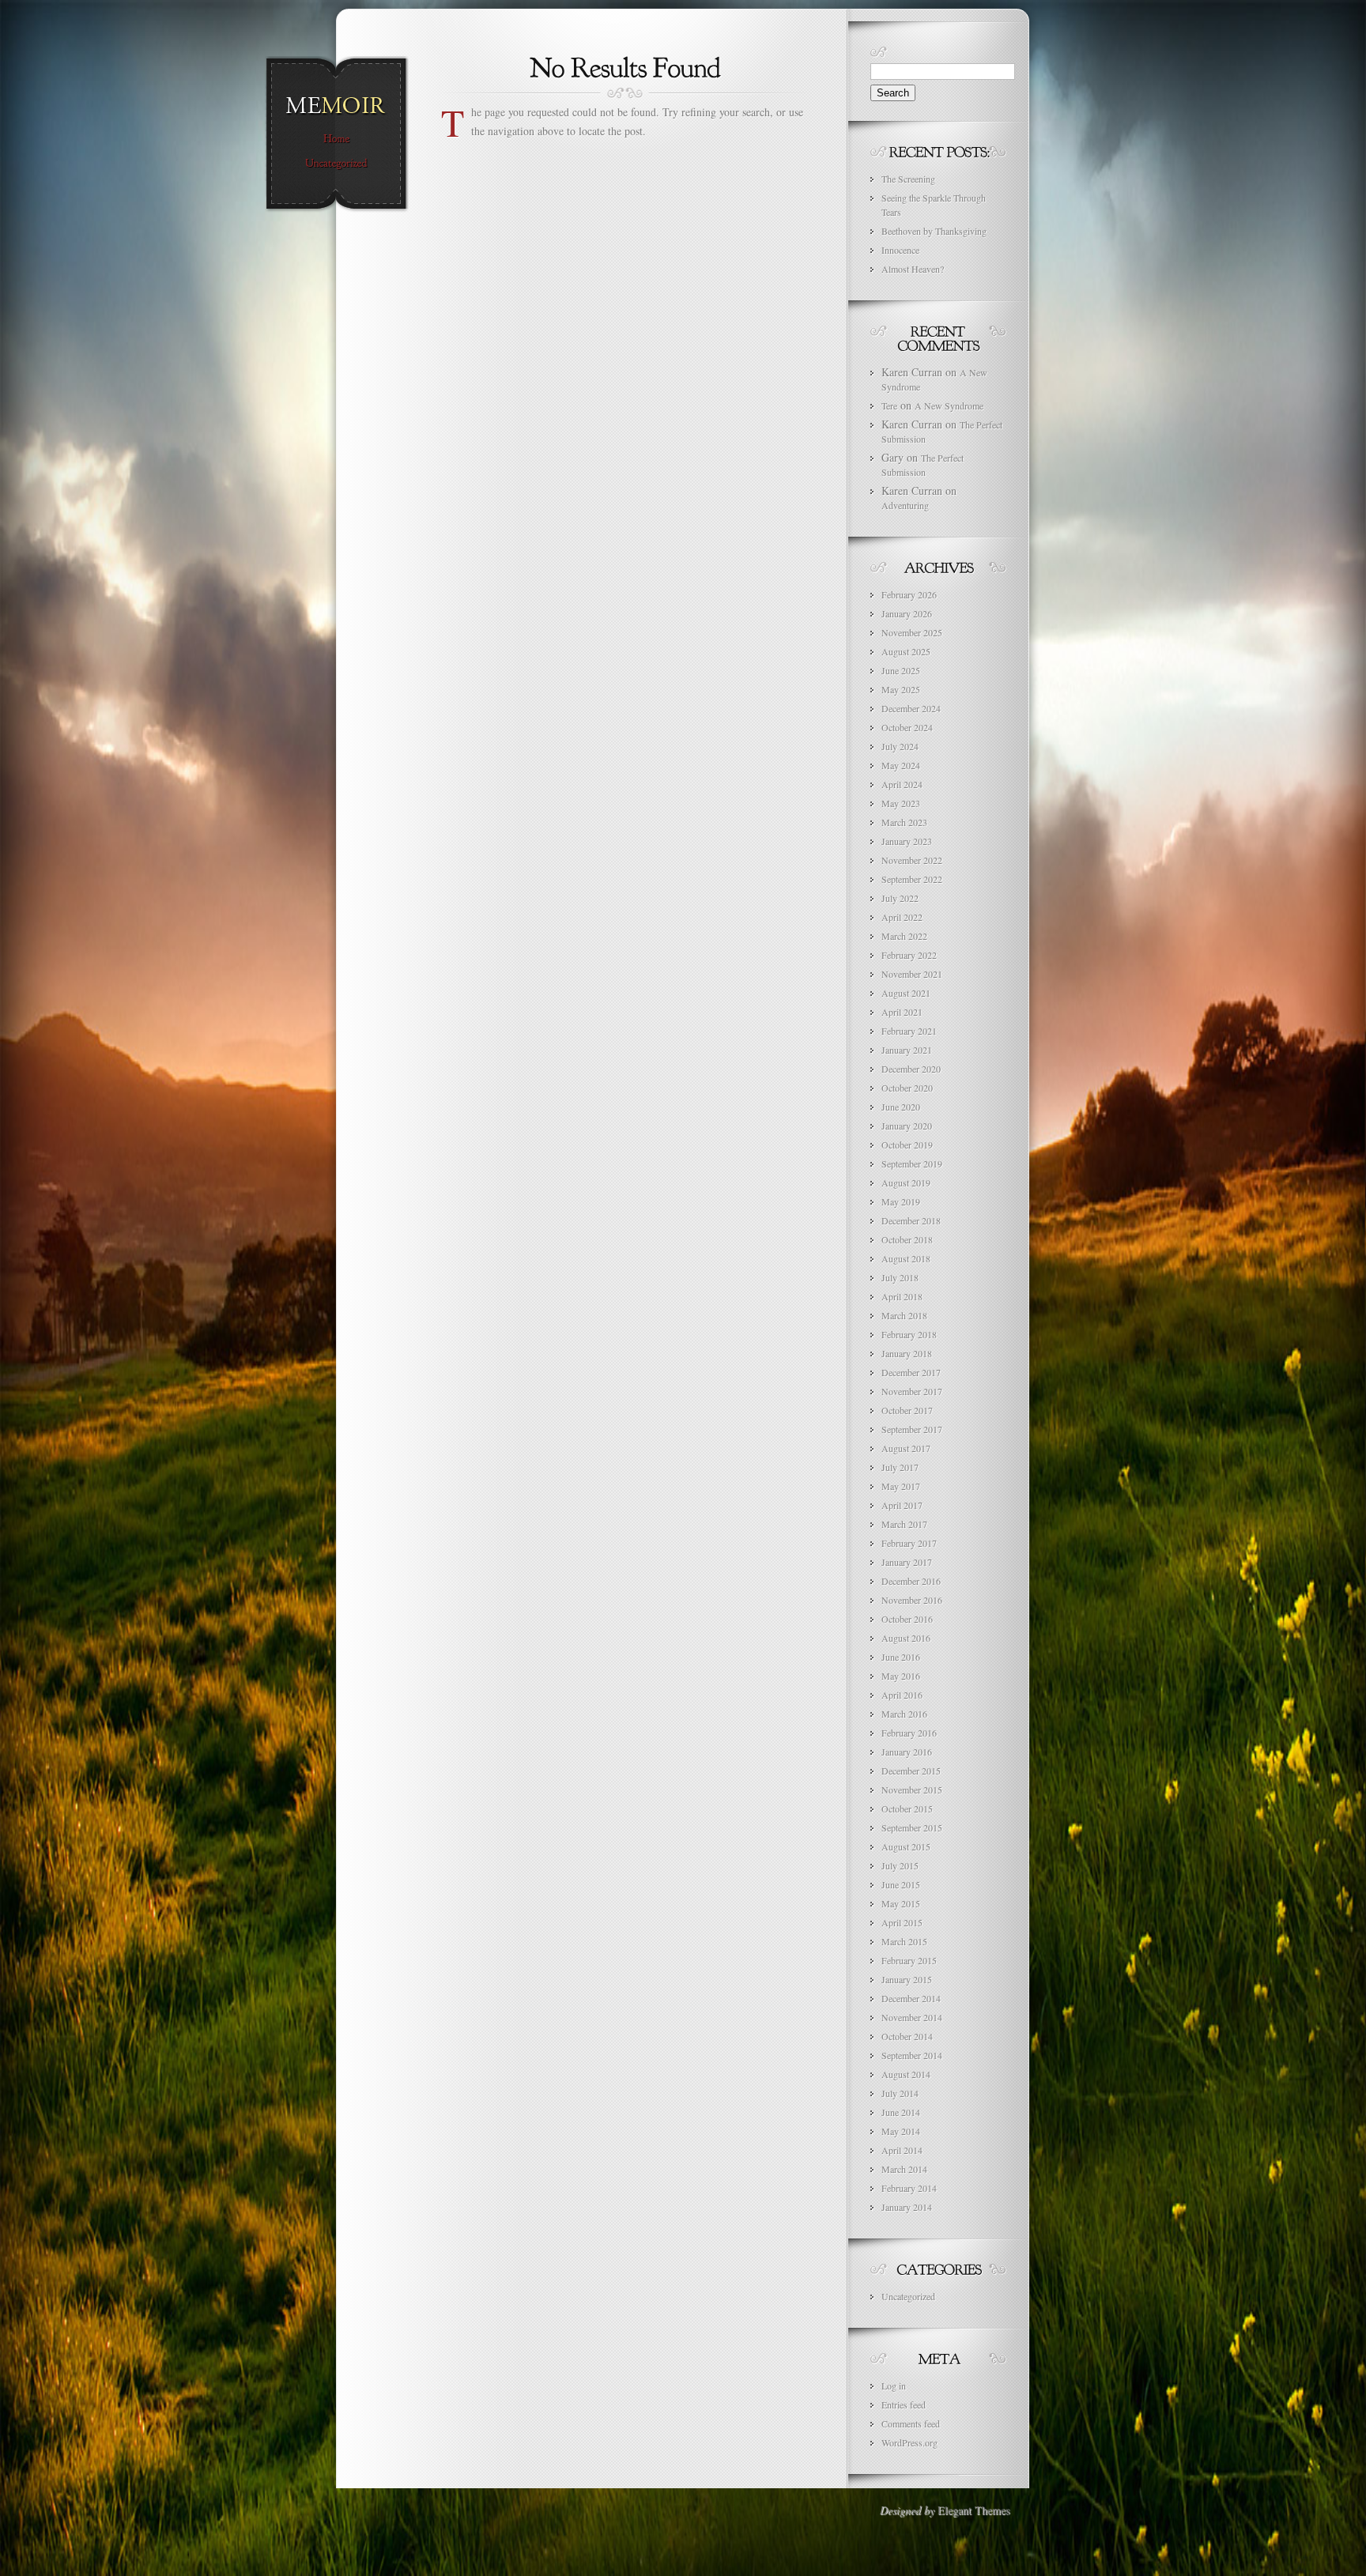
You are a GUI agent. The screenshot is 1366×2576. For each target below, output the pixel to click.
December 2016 (911, 1581)
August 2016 (906, 1638)
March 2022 (904, 936)
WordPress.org (909, 2442)
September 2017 (912, 1429)
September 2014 (912, 2055)
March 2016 (904, 1714)
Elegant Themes (974, 2510)
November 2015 (912, 1790)
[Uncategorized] (336, 164)
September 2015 (912, 1827)
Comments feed (911, 2423)
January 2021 (907, 1050)
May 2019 (901, 1201)
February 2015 (909, 1960)
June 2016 (901, 1657)
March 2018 (904, 1315)
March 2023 (904, 822)
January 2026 (907, 613)
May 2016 (901, 1676)
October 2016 (907, 1619)
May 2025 (901, 689)
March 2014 (904, 2169)
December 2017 (911, 1372)
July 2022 (900, 898)
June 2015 (901, 1884)
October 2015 (907, 1808)
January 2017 (907, 1562)
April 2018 (902, 1296)
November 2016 (912, 1600)
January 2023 (907, 841)
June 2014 (901, 2112)
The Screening (908, 179)
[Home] (336, 139)
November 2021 (912, 974)
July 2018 (900, 1277)
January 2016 (907, 1752)
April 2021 (902, 1012)
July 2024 (900, 746)
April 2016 (902, 1695)
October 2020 (907, 1088)
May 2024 (901, 765)
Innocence (900, 250)
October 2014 (907, 2036)
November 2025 (912, 632)
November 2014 (912, 2017)
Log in (894, 2386)
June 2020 (901, 1107)
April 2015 (902, 1922)
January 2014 (907, 2207)
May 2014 (901, 2131)
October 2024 (907, 727)
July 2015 (900, 1865)
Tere (889, 405)
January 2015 (907, 1979)
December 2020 (911, 1069)
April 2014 (902, 2150)
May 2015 (901, 1903)
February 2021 (909, 1031)
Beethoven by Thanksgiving (934, 231)
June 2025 (901, 670)
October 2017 (907, 1410)
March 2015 (904, 1941)
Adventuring (905, 505)
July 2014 (900, 2093)
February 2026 (909, 594)
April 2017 (902, 1505)
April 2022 (902, 917)
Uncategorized (908, 2296)
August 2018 (906, 1258)
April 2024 (902, 784)
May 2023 (901, 803)
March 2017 (904, 1524)
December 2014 (911, 1998)
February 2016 (909, 1733)
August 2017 (906, 1448)
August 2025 (906, 651)
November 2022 (912, 860)
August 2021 (906, 993)
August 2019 (906, 1182)
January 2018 (907, 1353)
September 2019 (912, 1164)
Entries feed (904, 2404)
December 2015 (911, 1771)
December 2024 (911, 708)
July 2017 (900, 1467)
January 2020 (907, 1126)
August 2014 (906, 2074)
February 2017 (909, 1543)
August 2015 (906, 1846)
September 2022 (912, 879)
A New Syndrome (949, 405)
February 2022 (909, 955)
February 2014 (909, 2188)
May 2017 (901, 1486)
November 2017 (912, 1391)
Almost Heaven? (913, 269)
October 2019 (907, 1145)
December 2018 (911, 1220)
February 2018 (909, 1334)
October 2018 (907, 1239)
